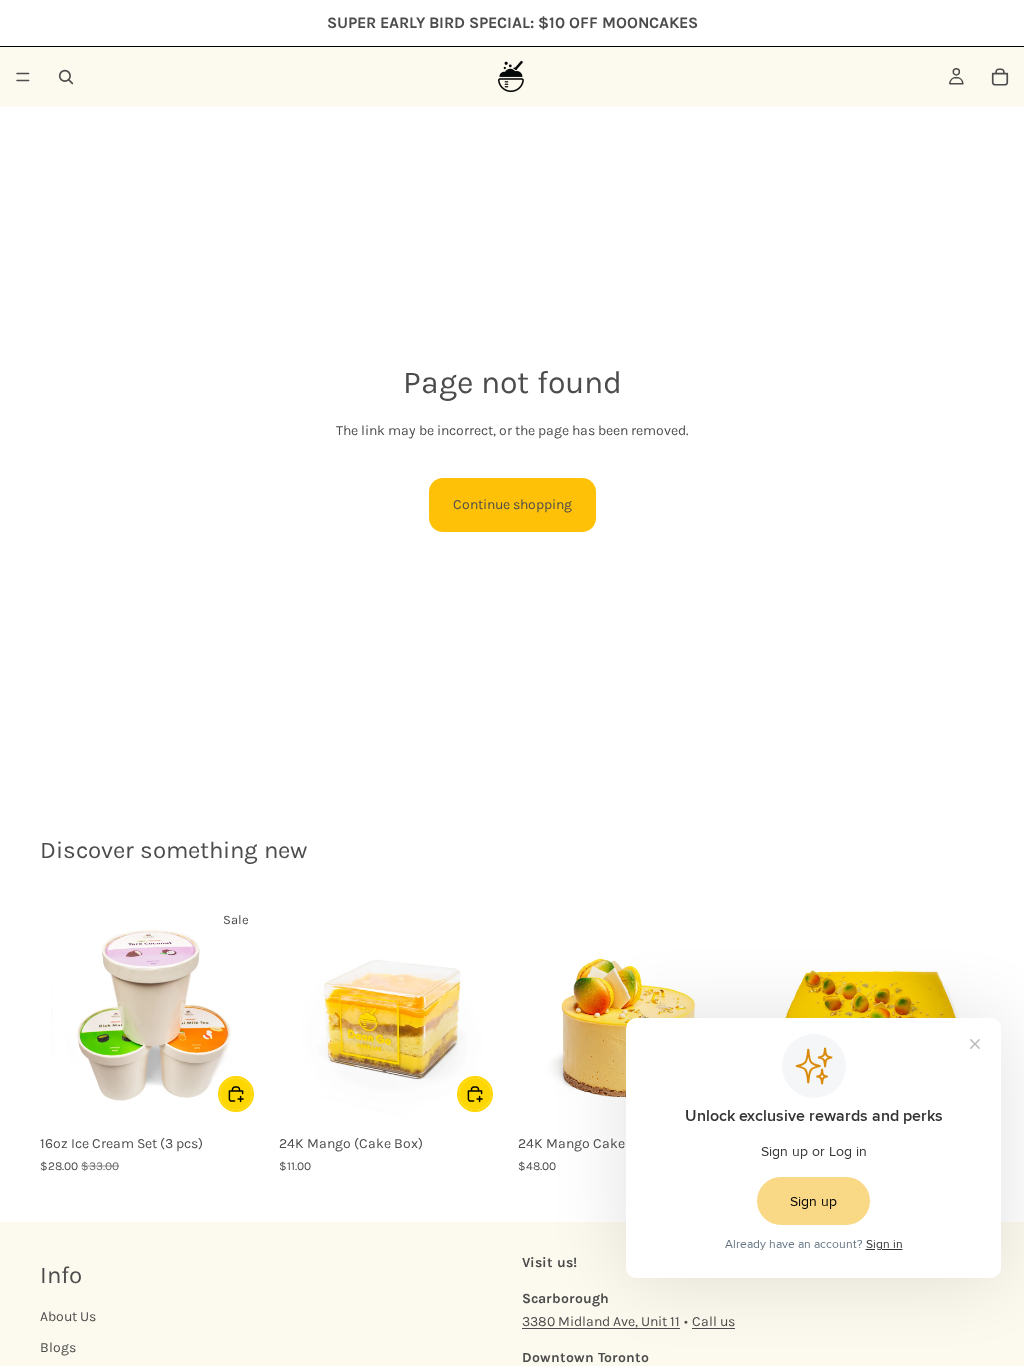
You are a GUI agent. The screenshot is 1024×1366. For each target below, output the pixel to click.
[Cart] (1000, 77)
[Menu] (23, 77)
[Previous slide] (301, 1012)
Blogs (58, 1347)
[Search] (66, 77)
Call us (713, 1321)
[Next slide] (484, 1012)
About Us (68, 1316)
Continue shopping (512, 504)
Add (253, 1093)
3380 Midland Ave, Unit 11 (601, 1321)
